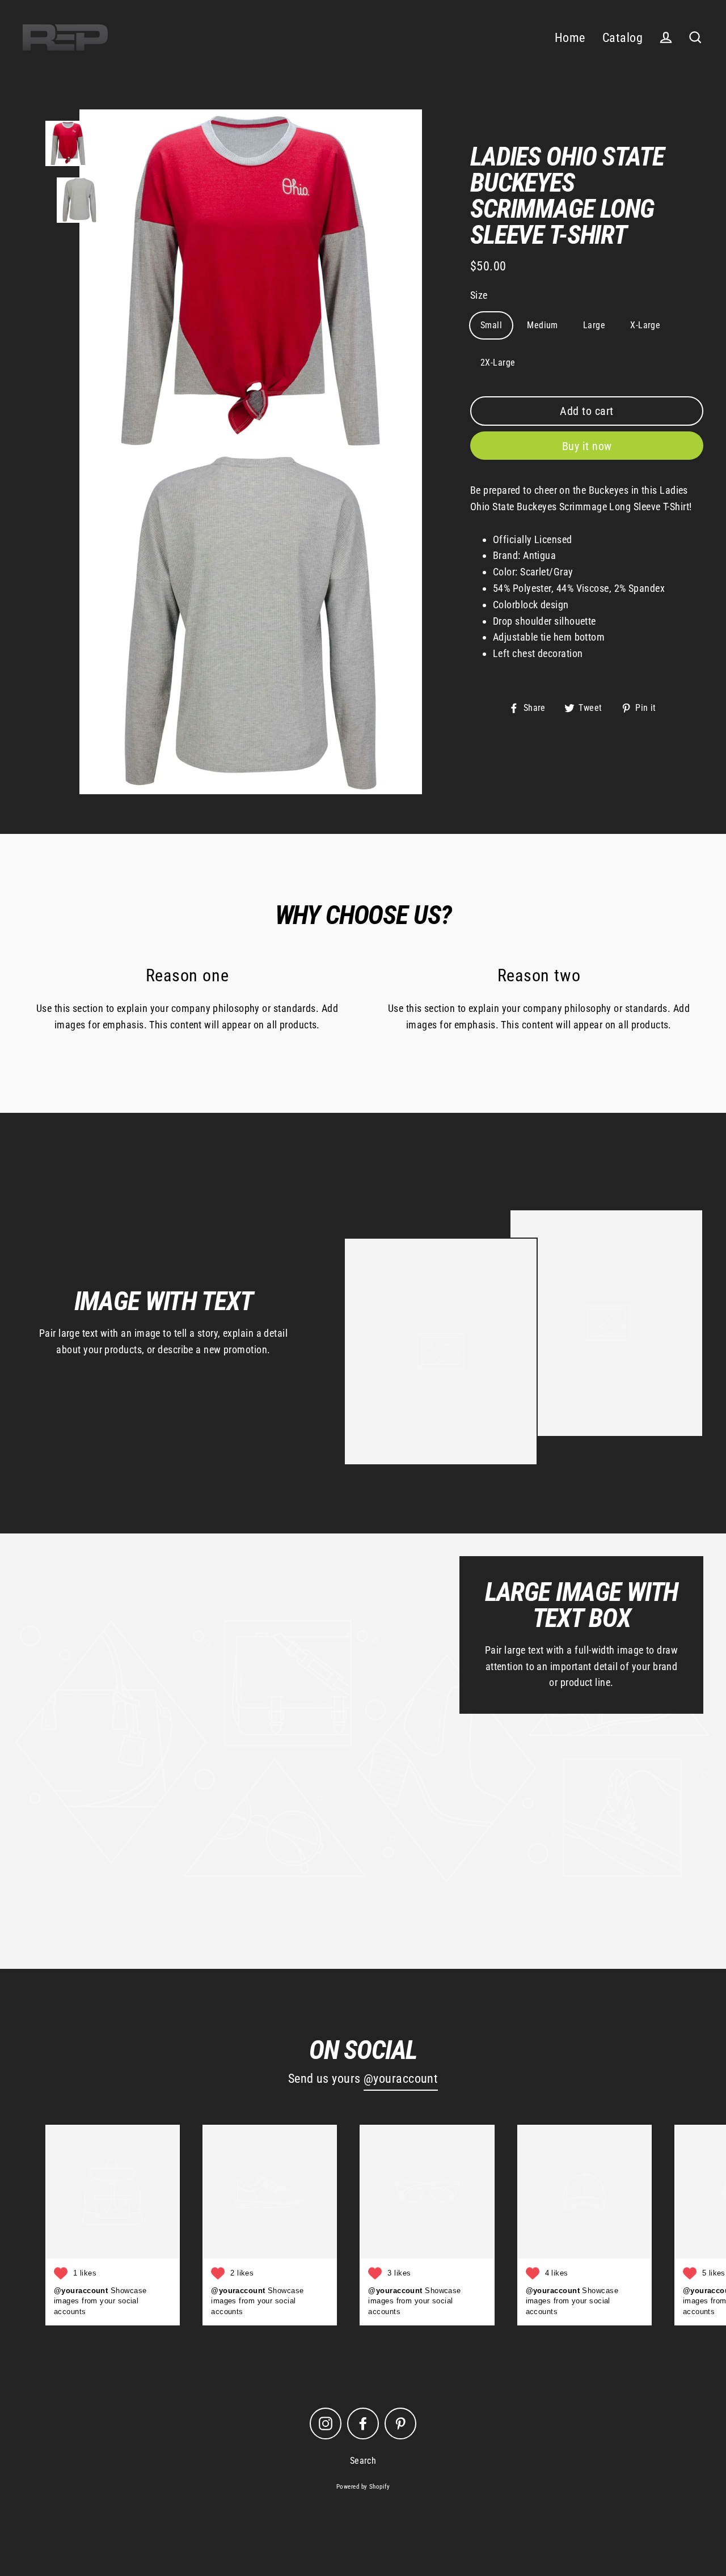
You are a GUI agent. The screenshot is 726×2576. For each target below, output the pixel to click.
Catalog (622, 38)
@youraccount (401, 2079)
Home (570, 38)
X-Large (645, 325)
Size (479, 295)
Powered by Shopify (363, 2487)
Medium (543, 325)
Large (594, 325)
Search (363, 2461)
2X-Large (498, 363)
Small (491, 325)
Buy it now (587, 446)
